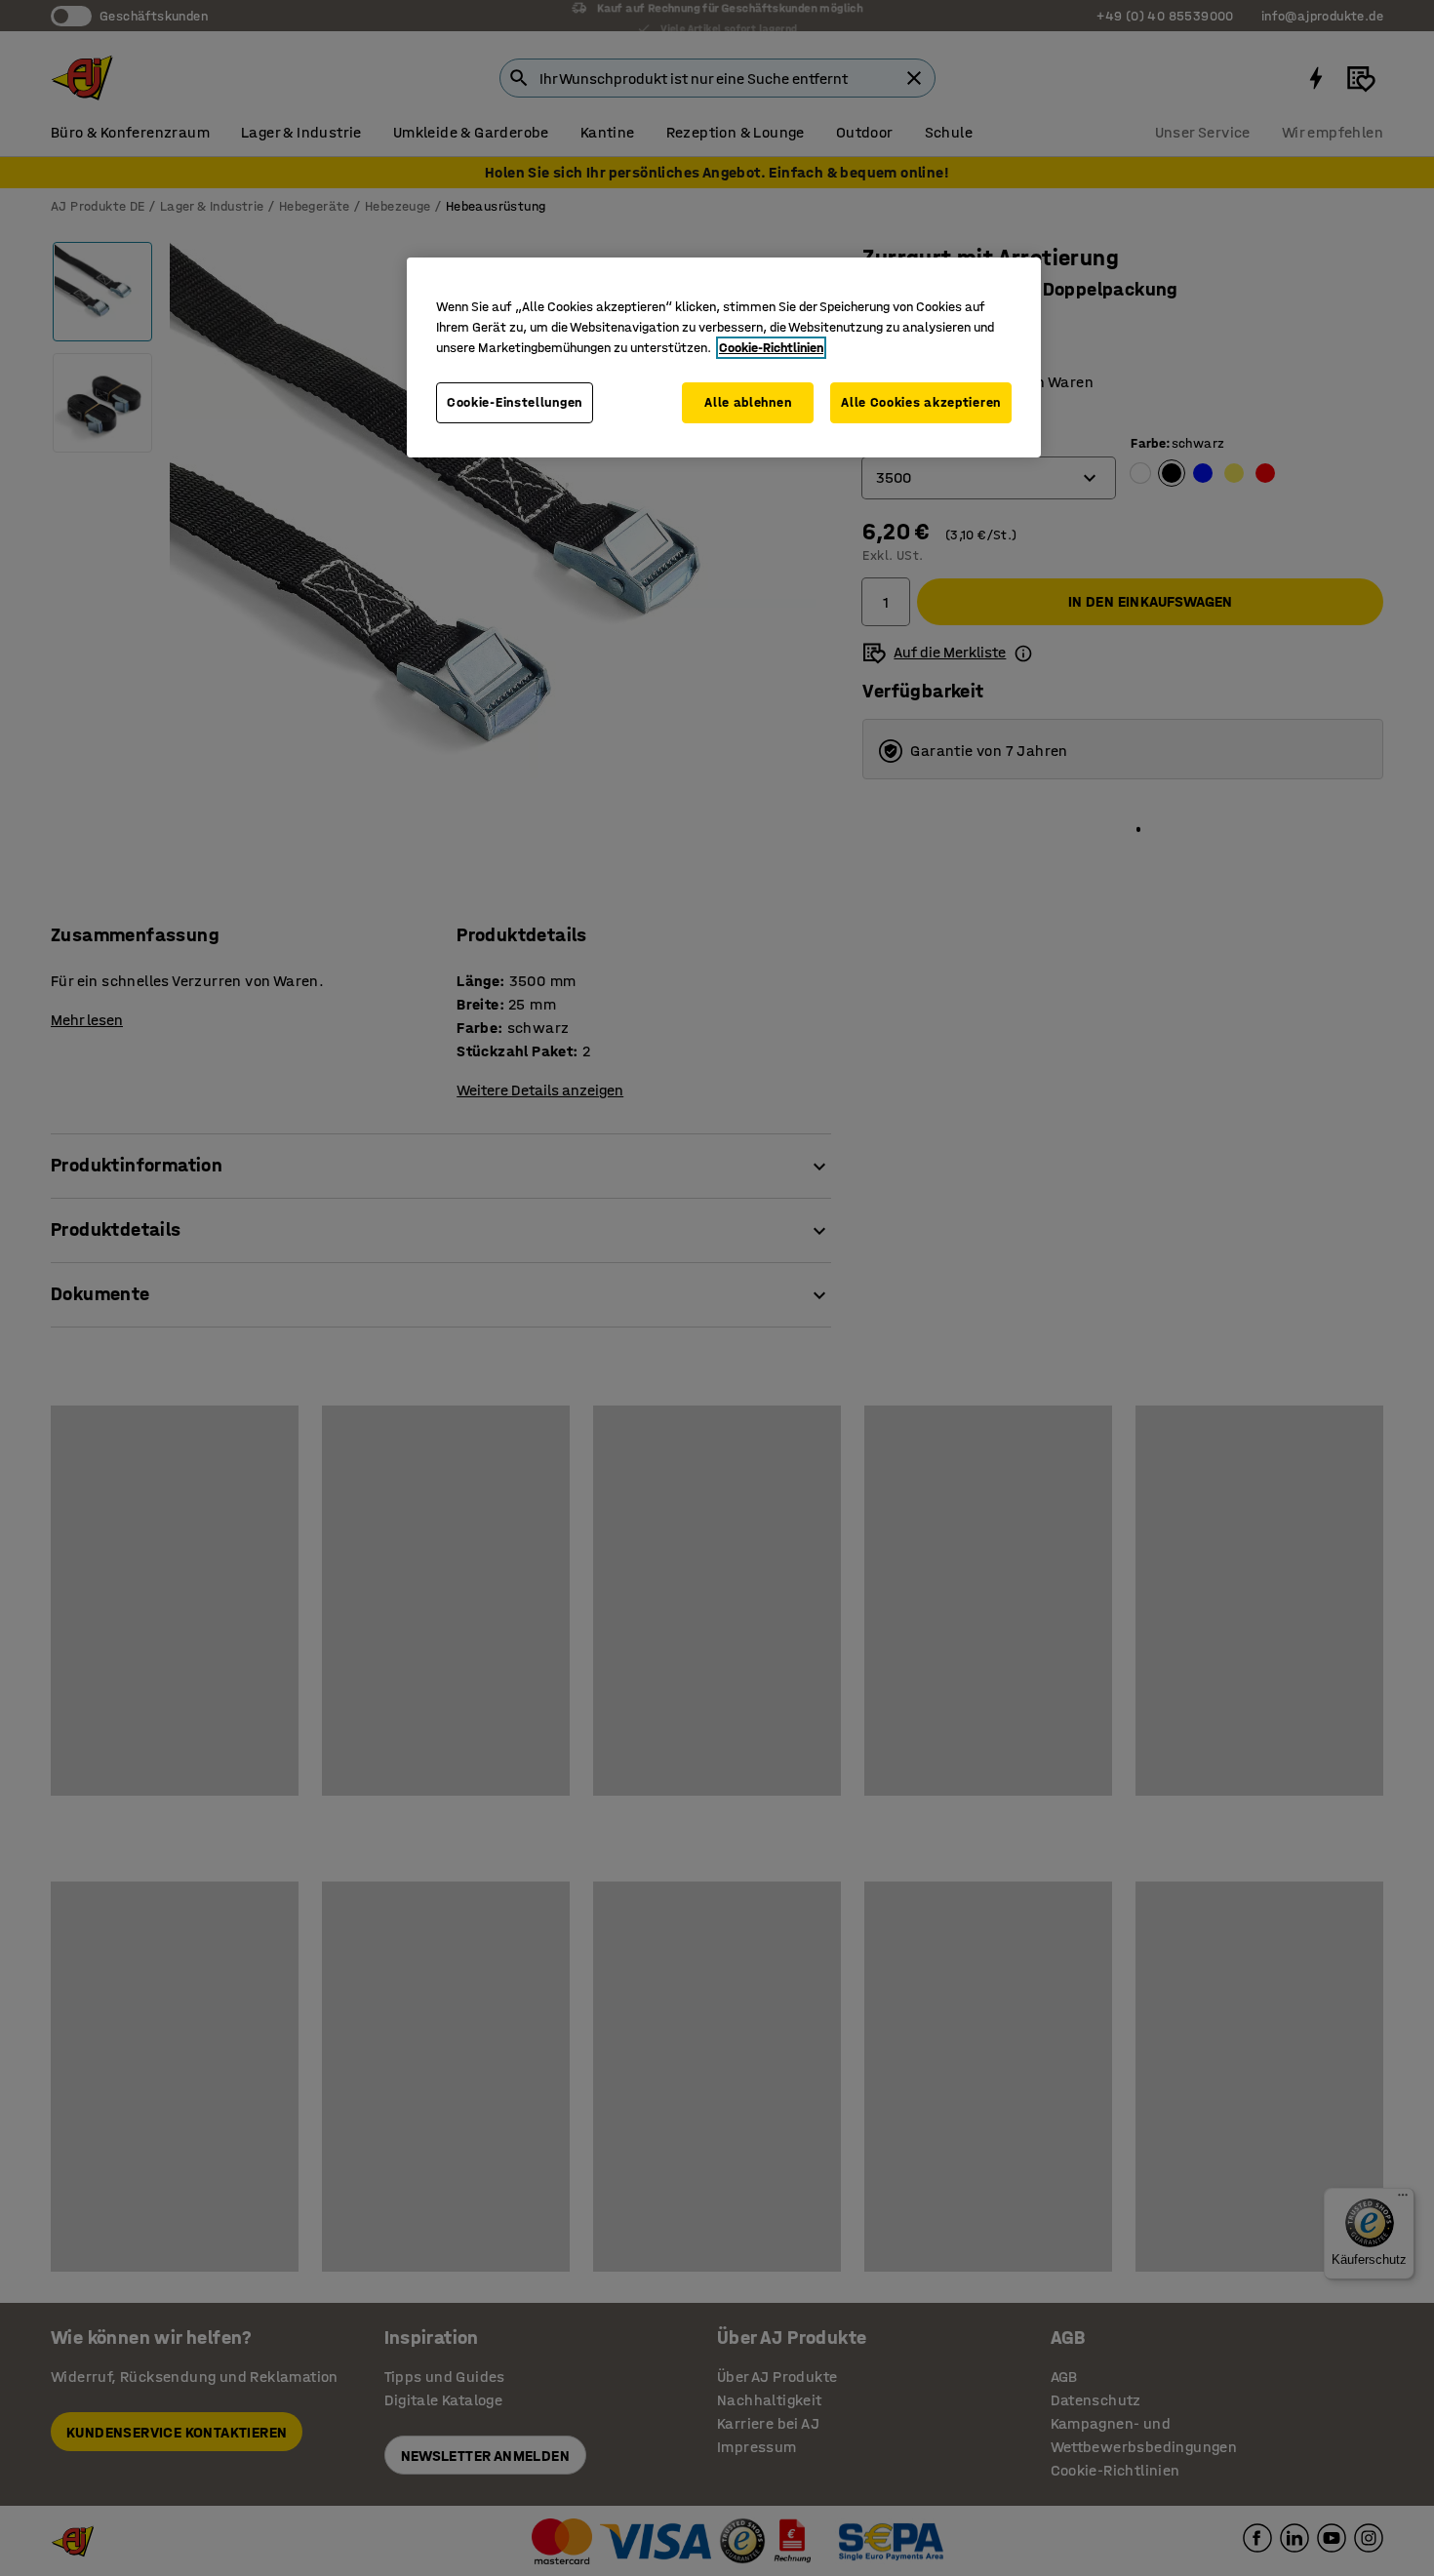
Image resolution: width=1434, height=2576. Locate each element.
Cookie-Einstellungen (515, 402)
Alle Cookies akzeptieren (921, 402)
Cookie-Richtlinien (771, 348)
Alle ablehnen (748, 402)
